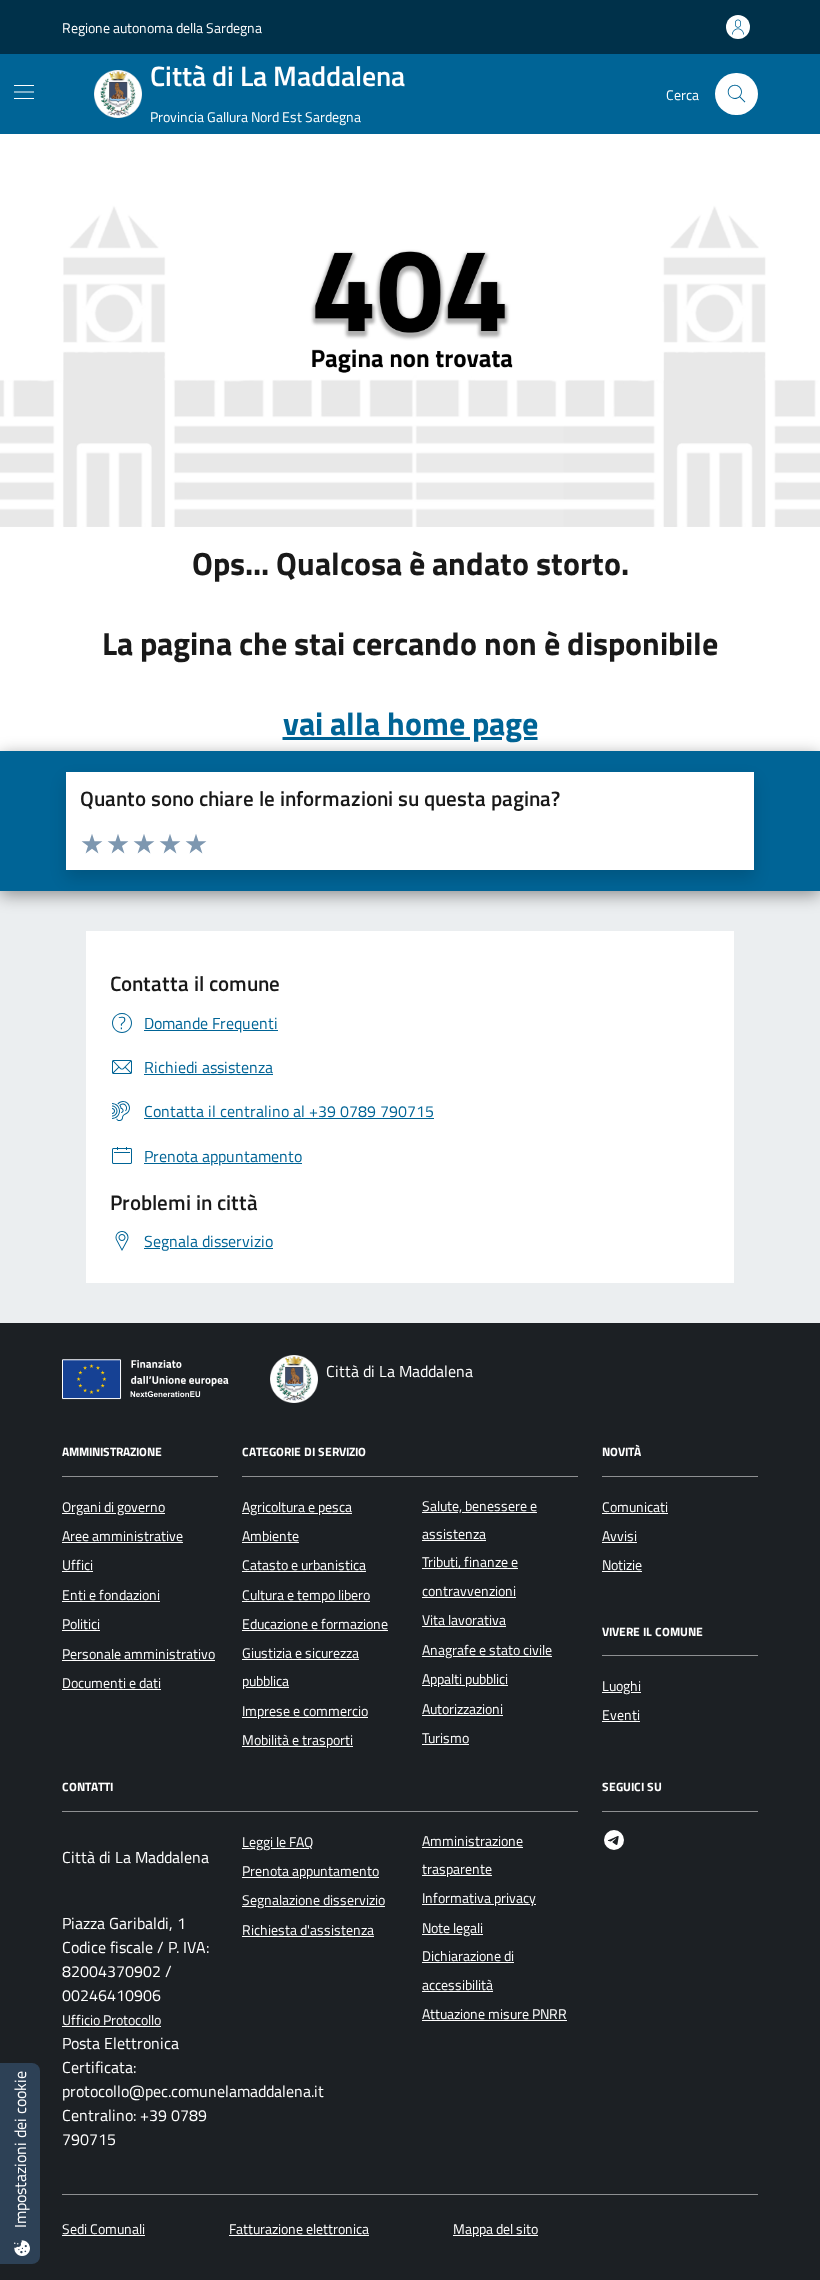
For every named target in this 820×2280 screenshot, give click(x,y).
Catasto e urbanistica (304, 1565)
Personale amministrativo (138, 1654)
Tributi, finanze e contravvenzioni (470, 1576)
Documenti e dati (111, 1683)
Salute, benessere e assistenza (479, 1520)
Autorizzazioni (462, 1709)
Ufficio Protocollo (111, 2020)
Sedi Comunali (103, 2229)
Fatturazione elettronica (299, 2229)
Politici (81, 1624)
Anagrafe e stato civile (487, 1650)
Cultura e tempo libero (306, 1595)
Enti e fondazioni (111, 1595)
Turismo (445, 1738)
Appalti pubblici (465, 1679)
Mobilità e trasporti (297, 1740)
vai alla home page (410, 723)
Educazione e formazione (315, 1624)
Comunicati (635, 1507)
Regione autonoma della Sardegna (162, 27)
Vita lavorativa (464, 1620)
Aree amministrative (122, 1536)
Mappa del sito (495, 2229)
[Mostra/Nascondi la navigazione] (24, 92)
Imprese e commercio (305, 1711)
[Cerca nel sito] (736, 94)
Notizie (622, 1565)
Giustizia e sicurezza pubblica (300, 1667)
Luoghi (621, 1686)
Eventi (621, 1715)
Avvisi (619, 1536)
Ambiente (270, 1536)
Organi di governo (113, 1507)
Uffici (77, 1565)
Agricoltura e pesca (297, 1507)
